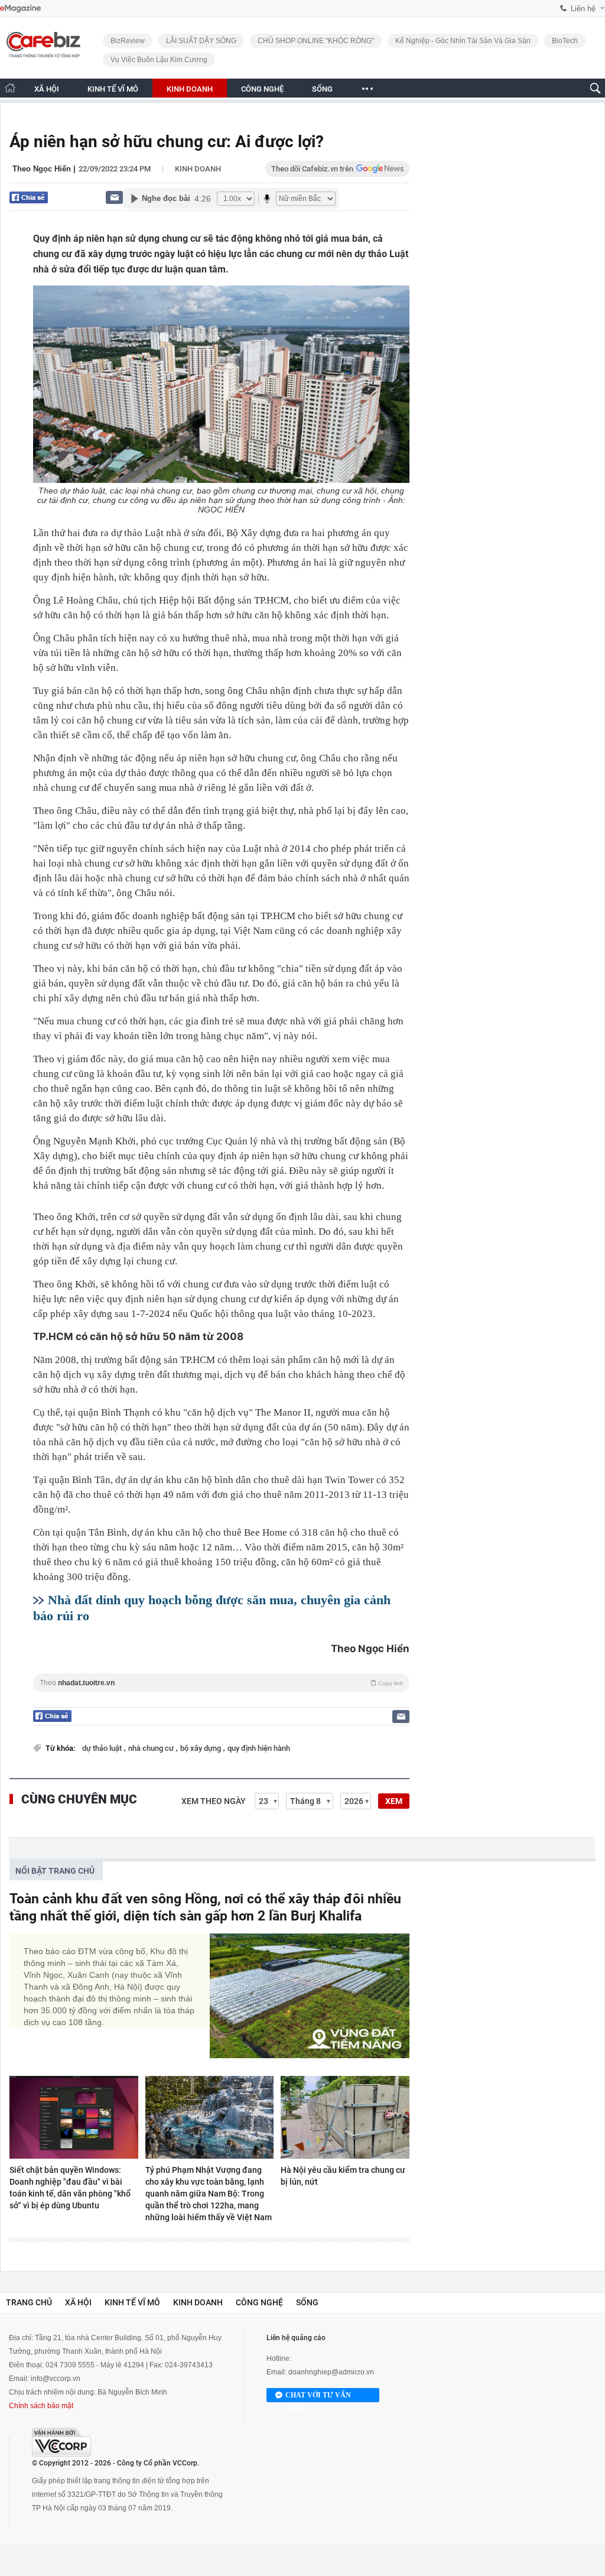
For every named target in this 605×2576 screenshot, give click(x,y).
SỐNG (322, 89)
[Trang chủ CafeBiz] (10, 88)
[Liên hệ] (114, 197)
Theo (221, 1683)
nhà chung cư (152, 1748)
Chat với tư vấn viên (318, 2397)
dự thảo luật (103, 1748)
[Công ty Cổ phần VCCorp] (61, 2442)
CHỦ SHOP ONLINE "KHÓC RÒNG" (316, 41)
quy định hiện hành (259, 1748)
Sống (307, 2302)
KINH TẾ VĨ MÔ (113, 89)
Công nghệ (259, 2302)
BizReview (128, 41)
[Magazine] (20, 9)
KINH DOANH (190, 89)
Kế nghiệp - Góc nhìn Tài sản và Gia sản (463, 41)
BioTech (565, 41)
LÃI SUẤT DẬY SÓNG (201, 41)
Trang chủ (29, 2302)
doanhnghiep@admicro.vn (331, 2372)
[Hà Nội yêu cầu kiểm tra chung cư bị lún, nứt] (345, 2117)
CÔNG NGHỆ (262, 89)
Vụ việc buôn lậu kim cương (159, 60)
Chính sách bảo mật (41, 2406)
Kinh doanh (198, 169)
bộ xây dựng (201, 1748)
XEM (394, 1801)
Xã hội (78, 2302)
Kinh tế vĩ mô (132, 2302)
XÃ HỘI (47, 89)
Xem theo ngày (214, 1801)
